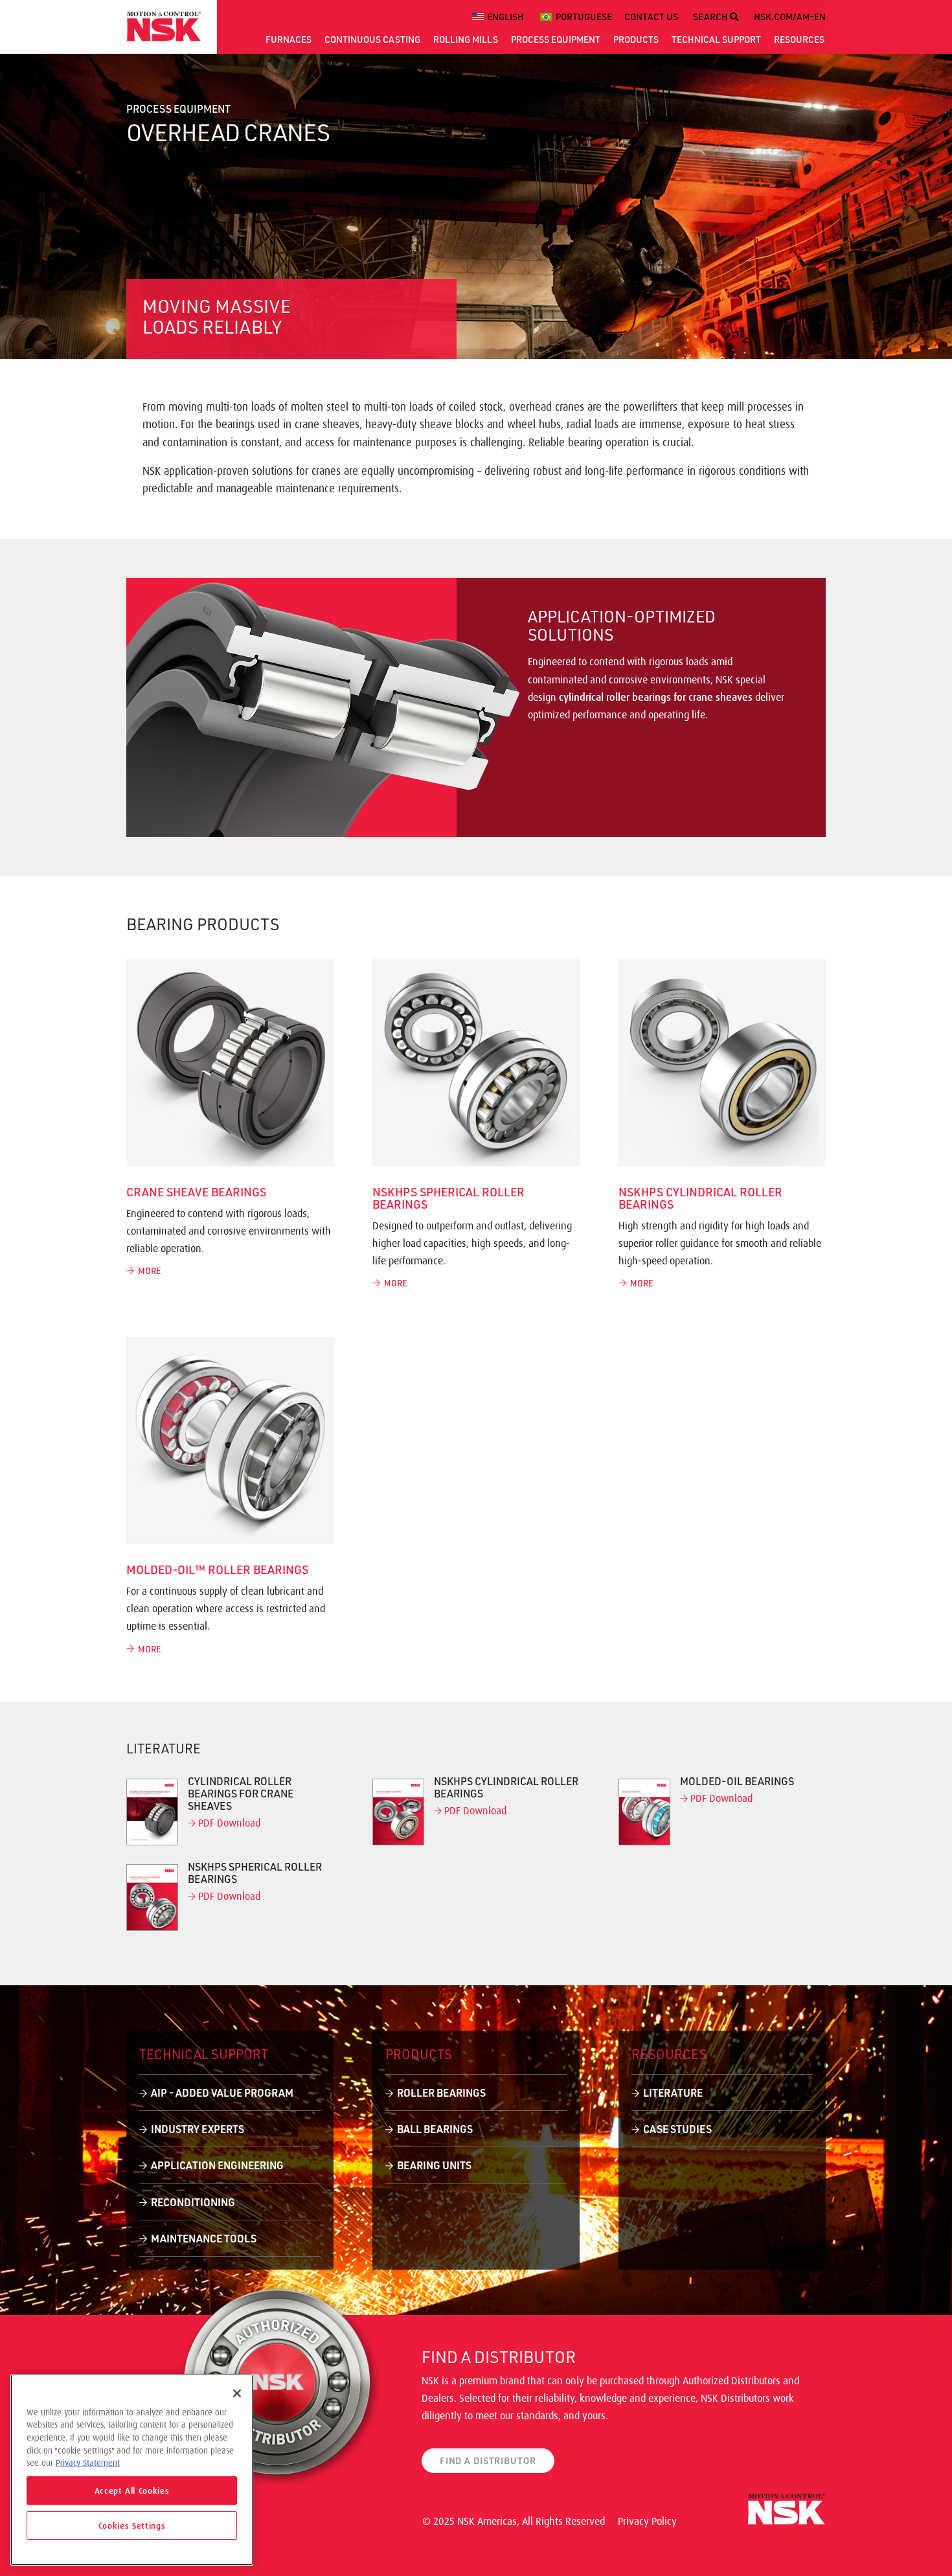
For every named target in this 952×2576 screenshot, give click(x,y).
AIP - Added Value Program (222, 2092)
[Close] (237, 2393)
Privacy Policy (647, 2521)
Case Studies (677, 2129)
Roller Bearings (441, 2092)
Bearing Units (434, 2165)
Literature (673, 2092)
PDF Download (228, 1823)
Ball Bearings (435, 2129)
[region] (132, 2470)
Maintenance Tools (204, 2238)
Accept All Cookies (132, 2491)
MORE (148, 1271)
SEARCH (711, 17)
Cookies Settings (132, 2525)
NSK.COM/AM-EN (790, 17)
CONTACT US (651, 17)
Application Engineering (217, 2165)
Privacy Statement (88, 2463)
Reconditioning (193, 2202)
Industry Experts (198, 2129)
